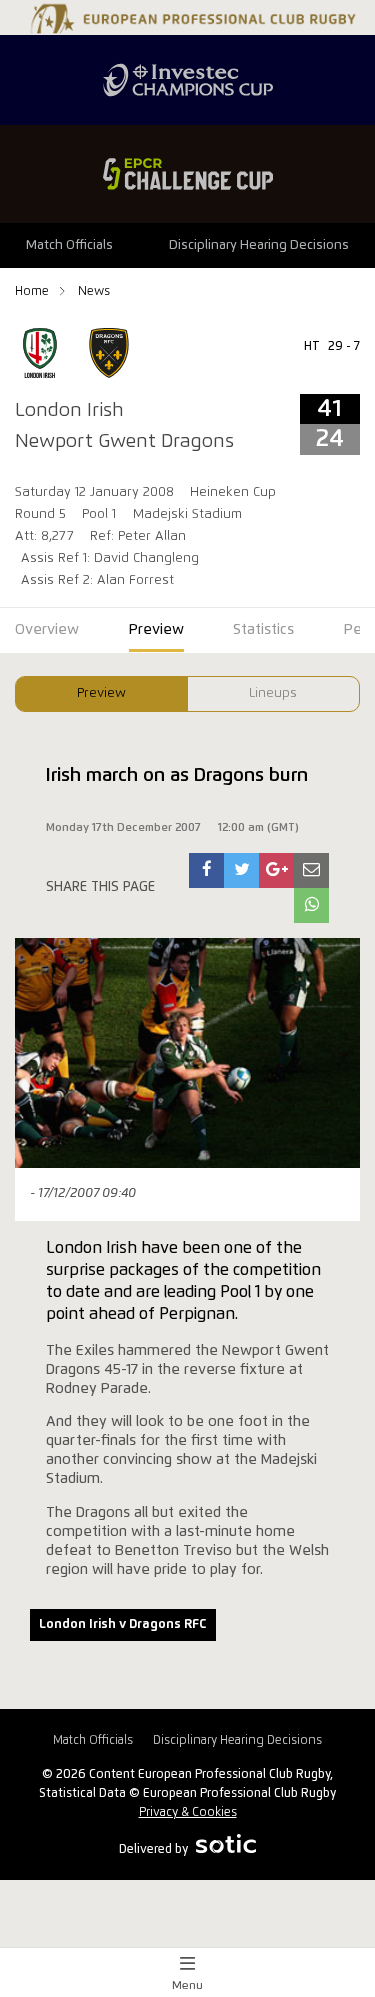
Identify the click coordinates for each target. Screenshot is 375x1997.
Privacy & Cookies (188, 1812)
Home (33, 291)
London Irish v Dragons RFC (122, 1624)
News (94, 291)
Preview (101, 693)
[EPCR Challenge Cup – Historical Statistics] (187, 174)
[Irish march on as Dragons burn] (207, 870)
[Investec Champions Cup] (187, 80)
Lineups (273, 693)
